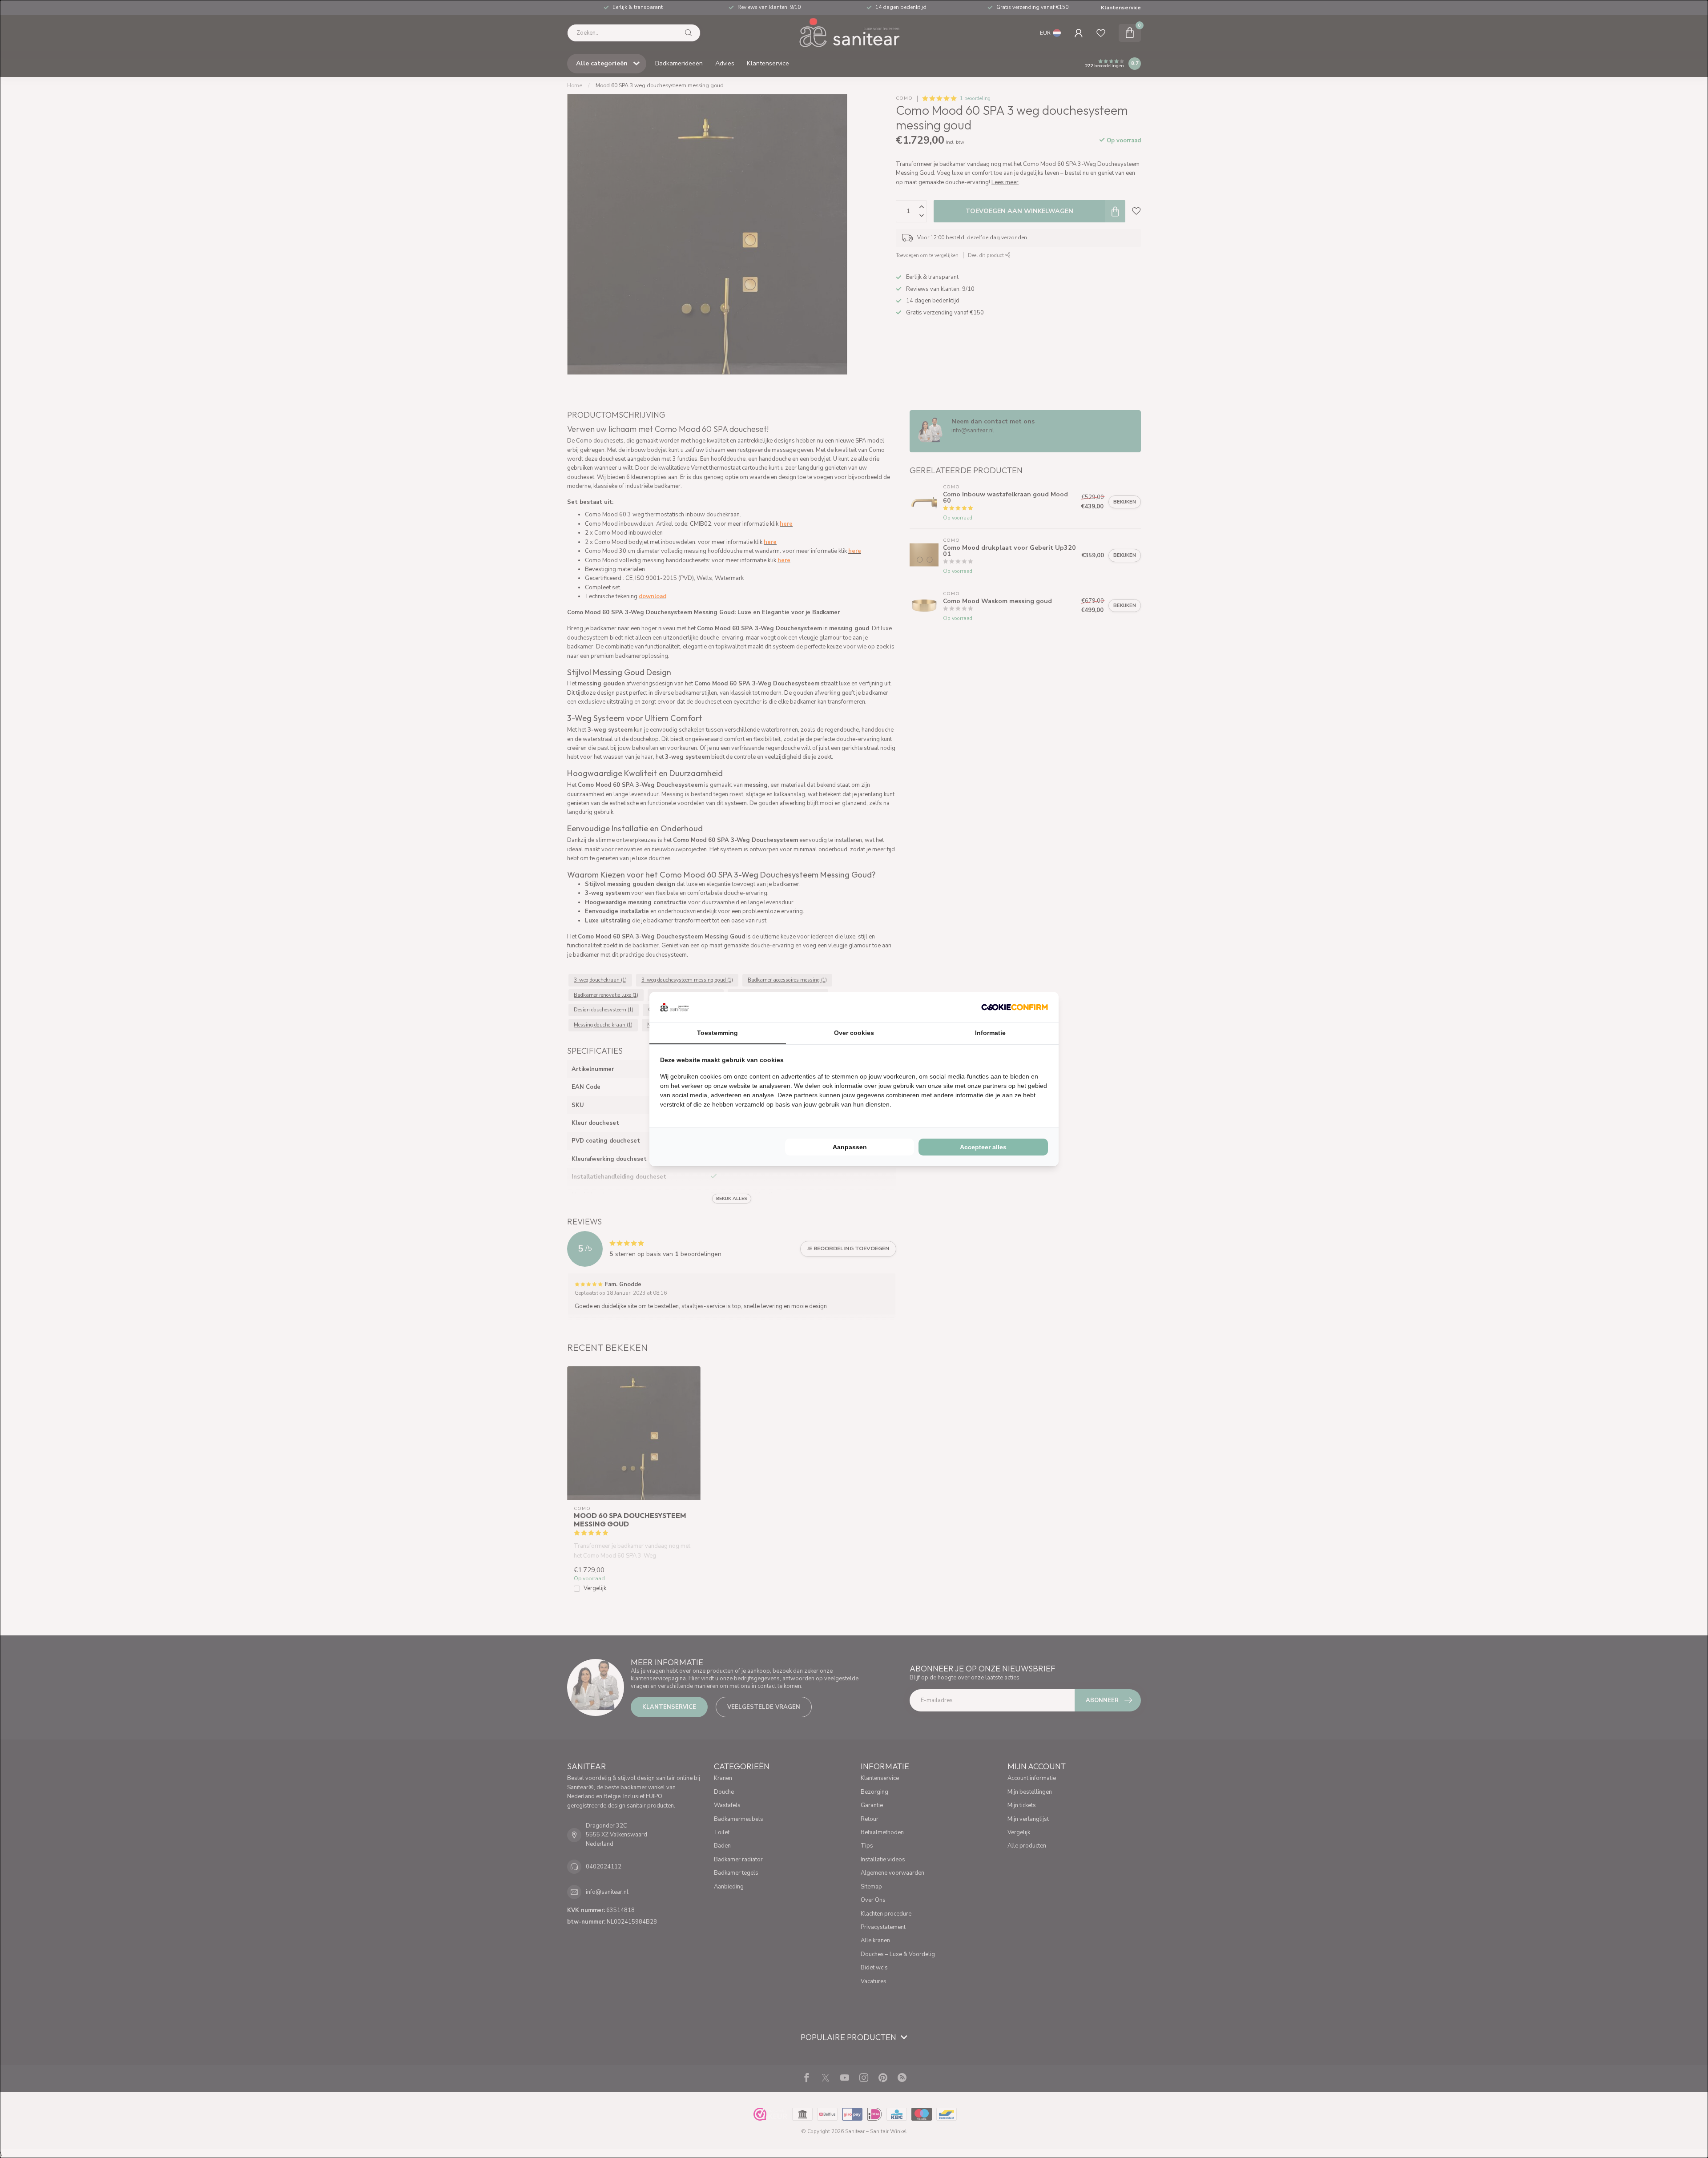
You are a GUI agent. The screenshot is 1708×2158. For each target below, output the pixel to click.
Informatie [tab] (990, 1033)
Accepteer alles (983, 1147)
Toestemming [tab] (717, 1033)
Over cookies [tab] (854, 1033)
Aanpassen (850, 1147)
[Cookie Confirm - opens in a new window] (1015, 1007)
